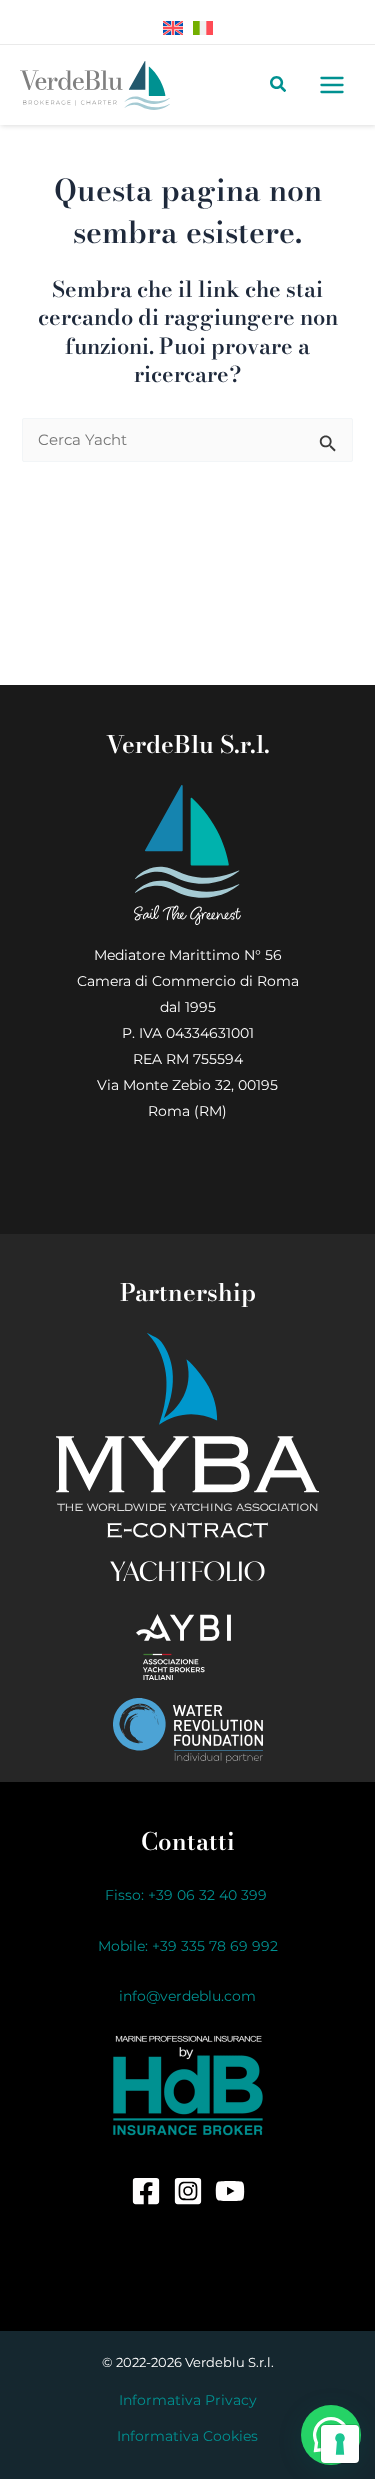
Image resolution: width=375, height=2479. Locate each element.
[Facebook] (146, 2191)
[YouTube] (230, 2191)
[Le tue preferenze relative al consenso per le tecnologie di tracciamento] (340, 2444)
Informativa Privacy (188, 2400)
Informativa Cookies (187, 2436)
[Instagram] (188, 2191)
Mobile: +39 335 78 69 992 (188, 1946)
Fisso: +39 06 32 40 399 (188, 1895)
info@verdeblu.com (187, 1996)
